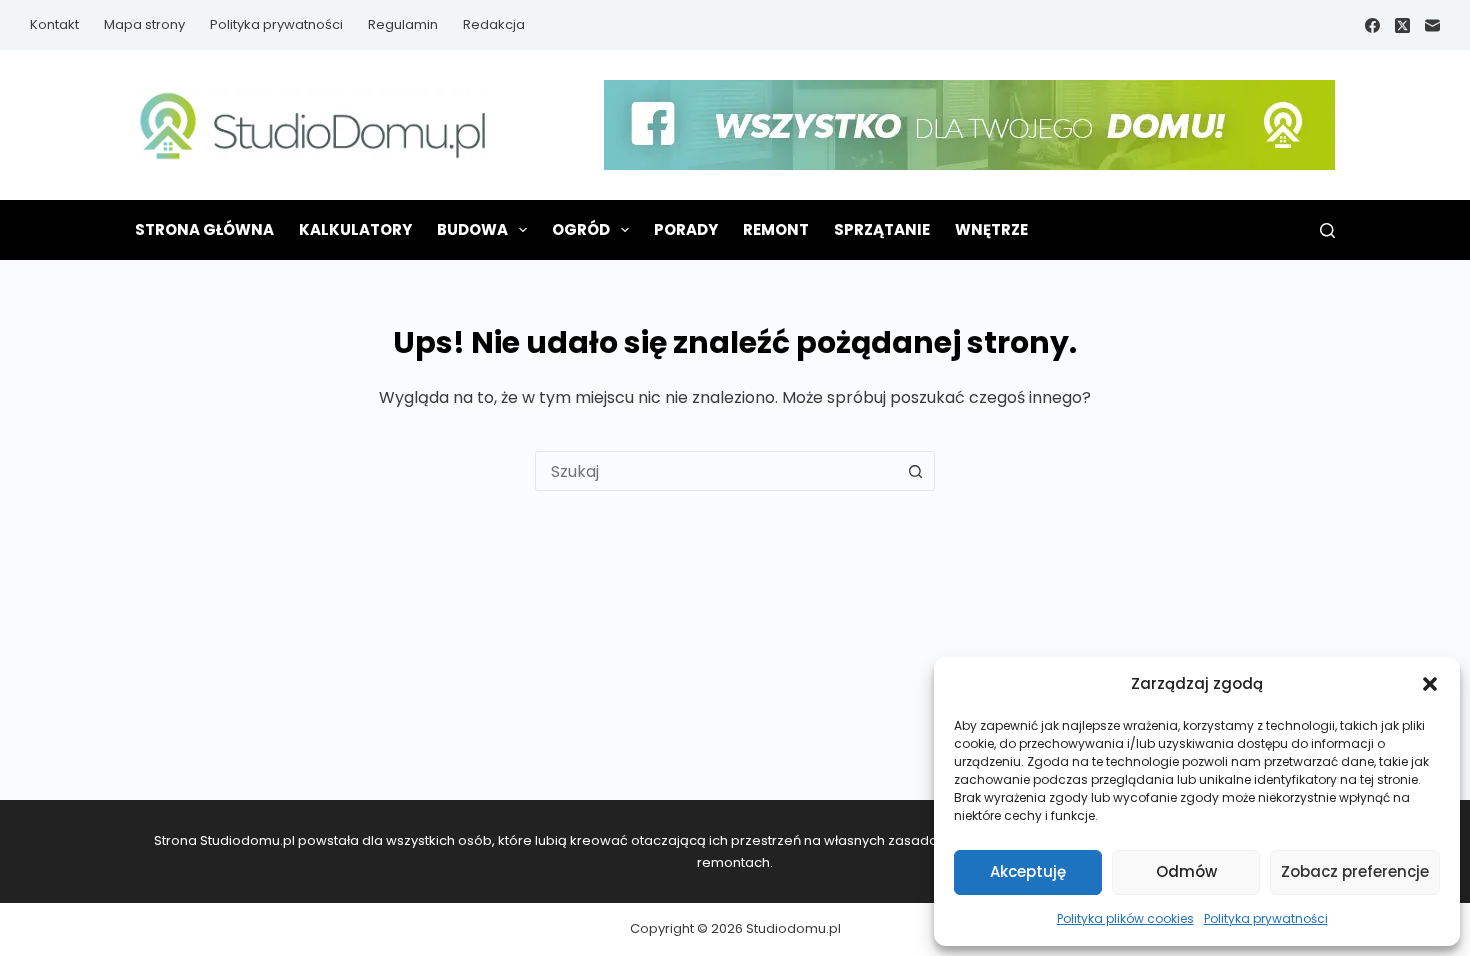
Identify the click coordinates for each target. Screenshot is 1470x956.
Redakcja (494, 24)
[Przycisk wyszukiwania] (915, 471)
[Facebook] (1372, 25)
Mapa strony (144, 24)
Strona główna (204, 229)
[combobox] (716, 471)
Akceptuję (1028, 871)
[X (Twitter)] (1402, 25)
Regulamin (403, 24)
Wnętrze (991, 229)
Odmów (1186, 871)
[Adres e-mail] (1432, 25)
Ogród (581, 229)
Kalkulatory (355, 229)
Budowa (472, 229)
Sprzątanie (882, 229)
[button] (1430, 684)
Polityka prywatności (1266, 918)
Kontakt (54, 24)
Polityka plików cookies (1125, 918)
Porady (686, 229)
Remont (776, 229)
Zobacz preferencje (1355, 871)
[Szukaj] (1327, 230)
